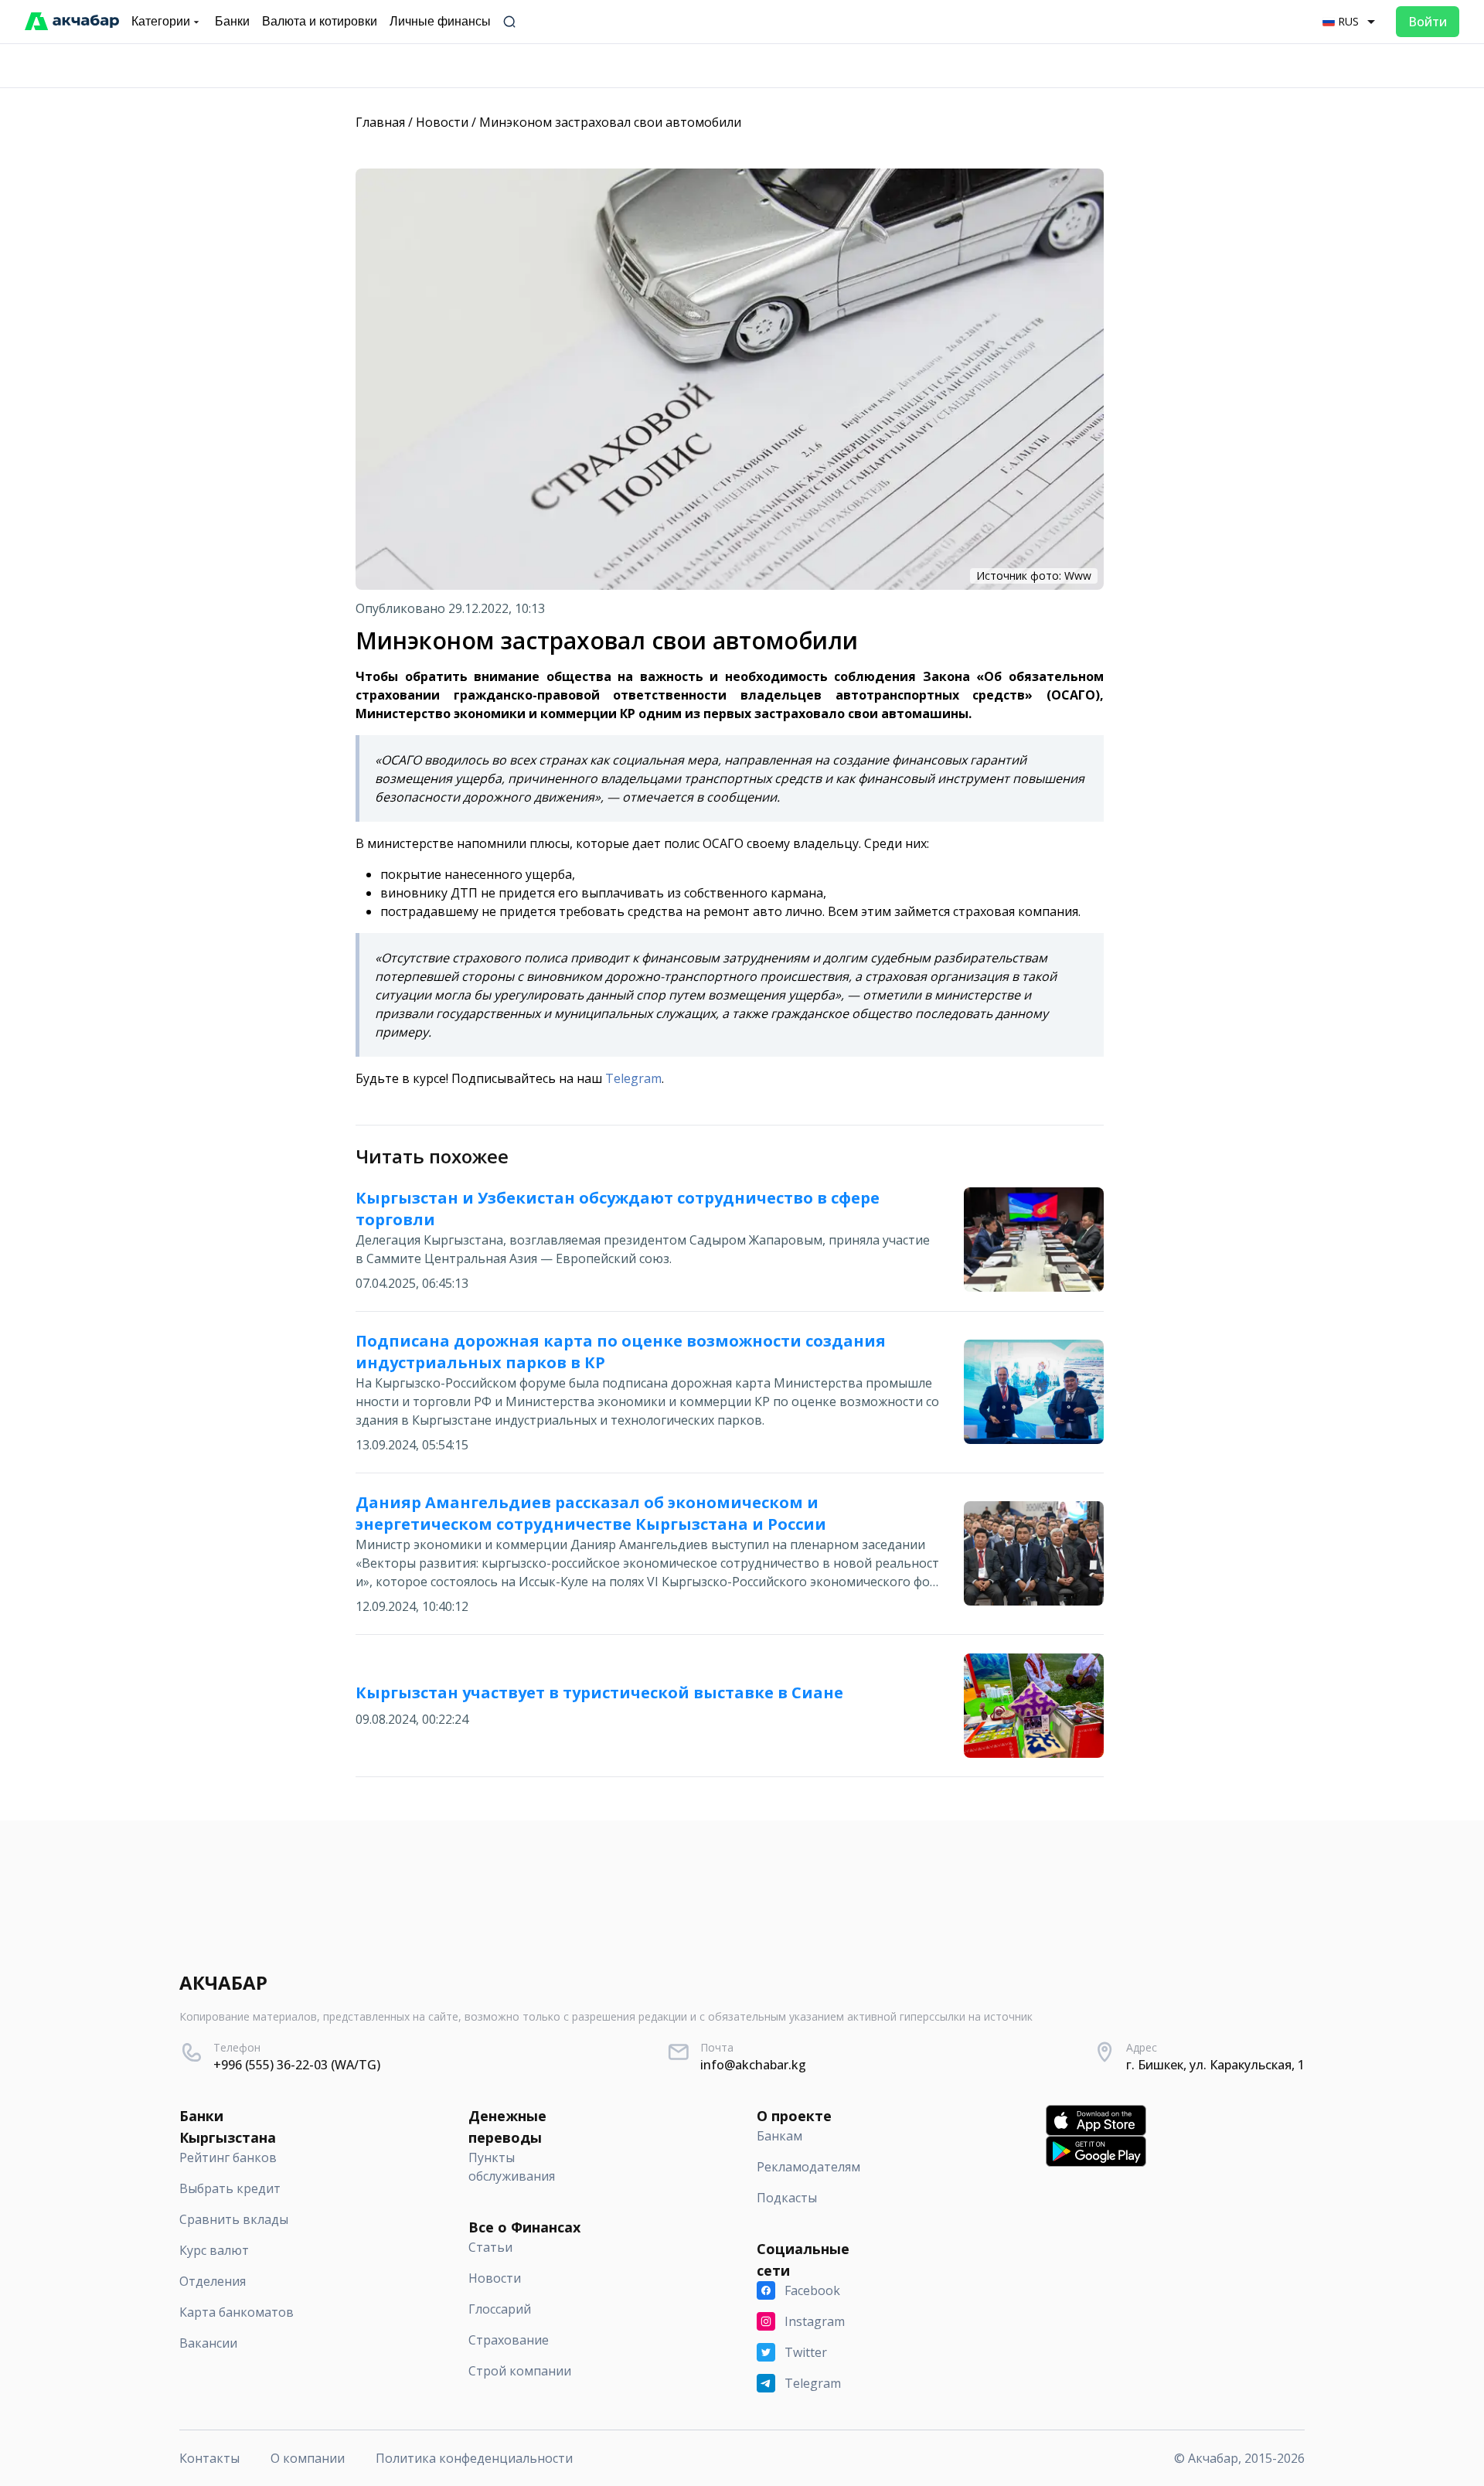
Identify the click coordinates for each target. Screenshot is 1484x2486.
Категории (161, 21)
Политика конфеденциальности (474, 2458)
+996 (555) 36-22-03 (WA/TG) (297, 2065)
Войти (1428, 22)
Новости (442, 122)
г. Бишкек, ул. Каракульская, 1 (1215, 2065)
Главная (380, 122)
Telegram (632, 1078)
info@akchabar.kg (753, 2065)
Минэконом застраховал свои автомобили (610, 122)
